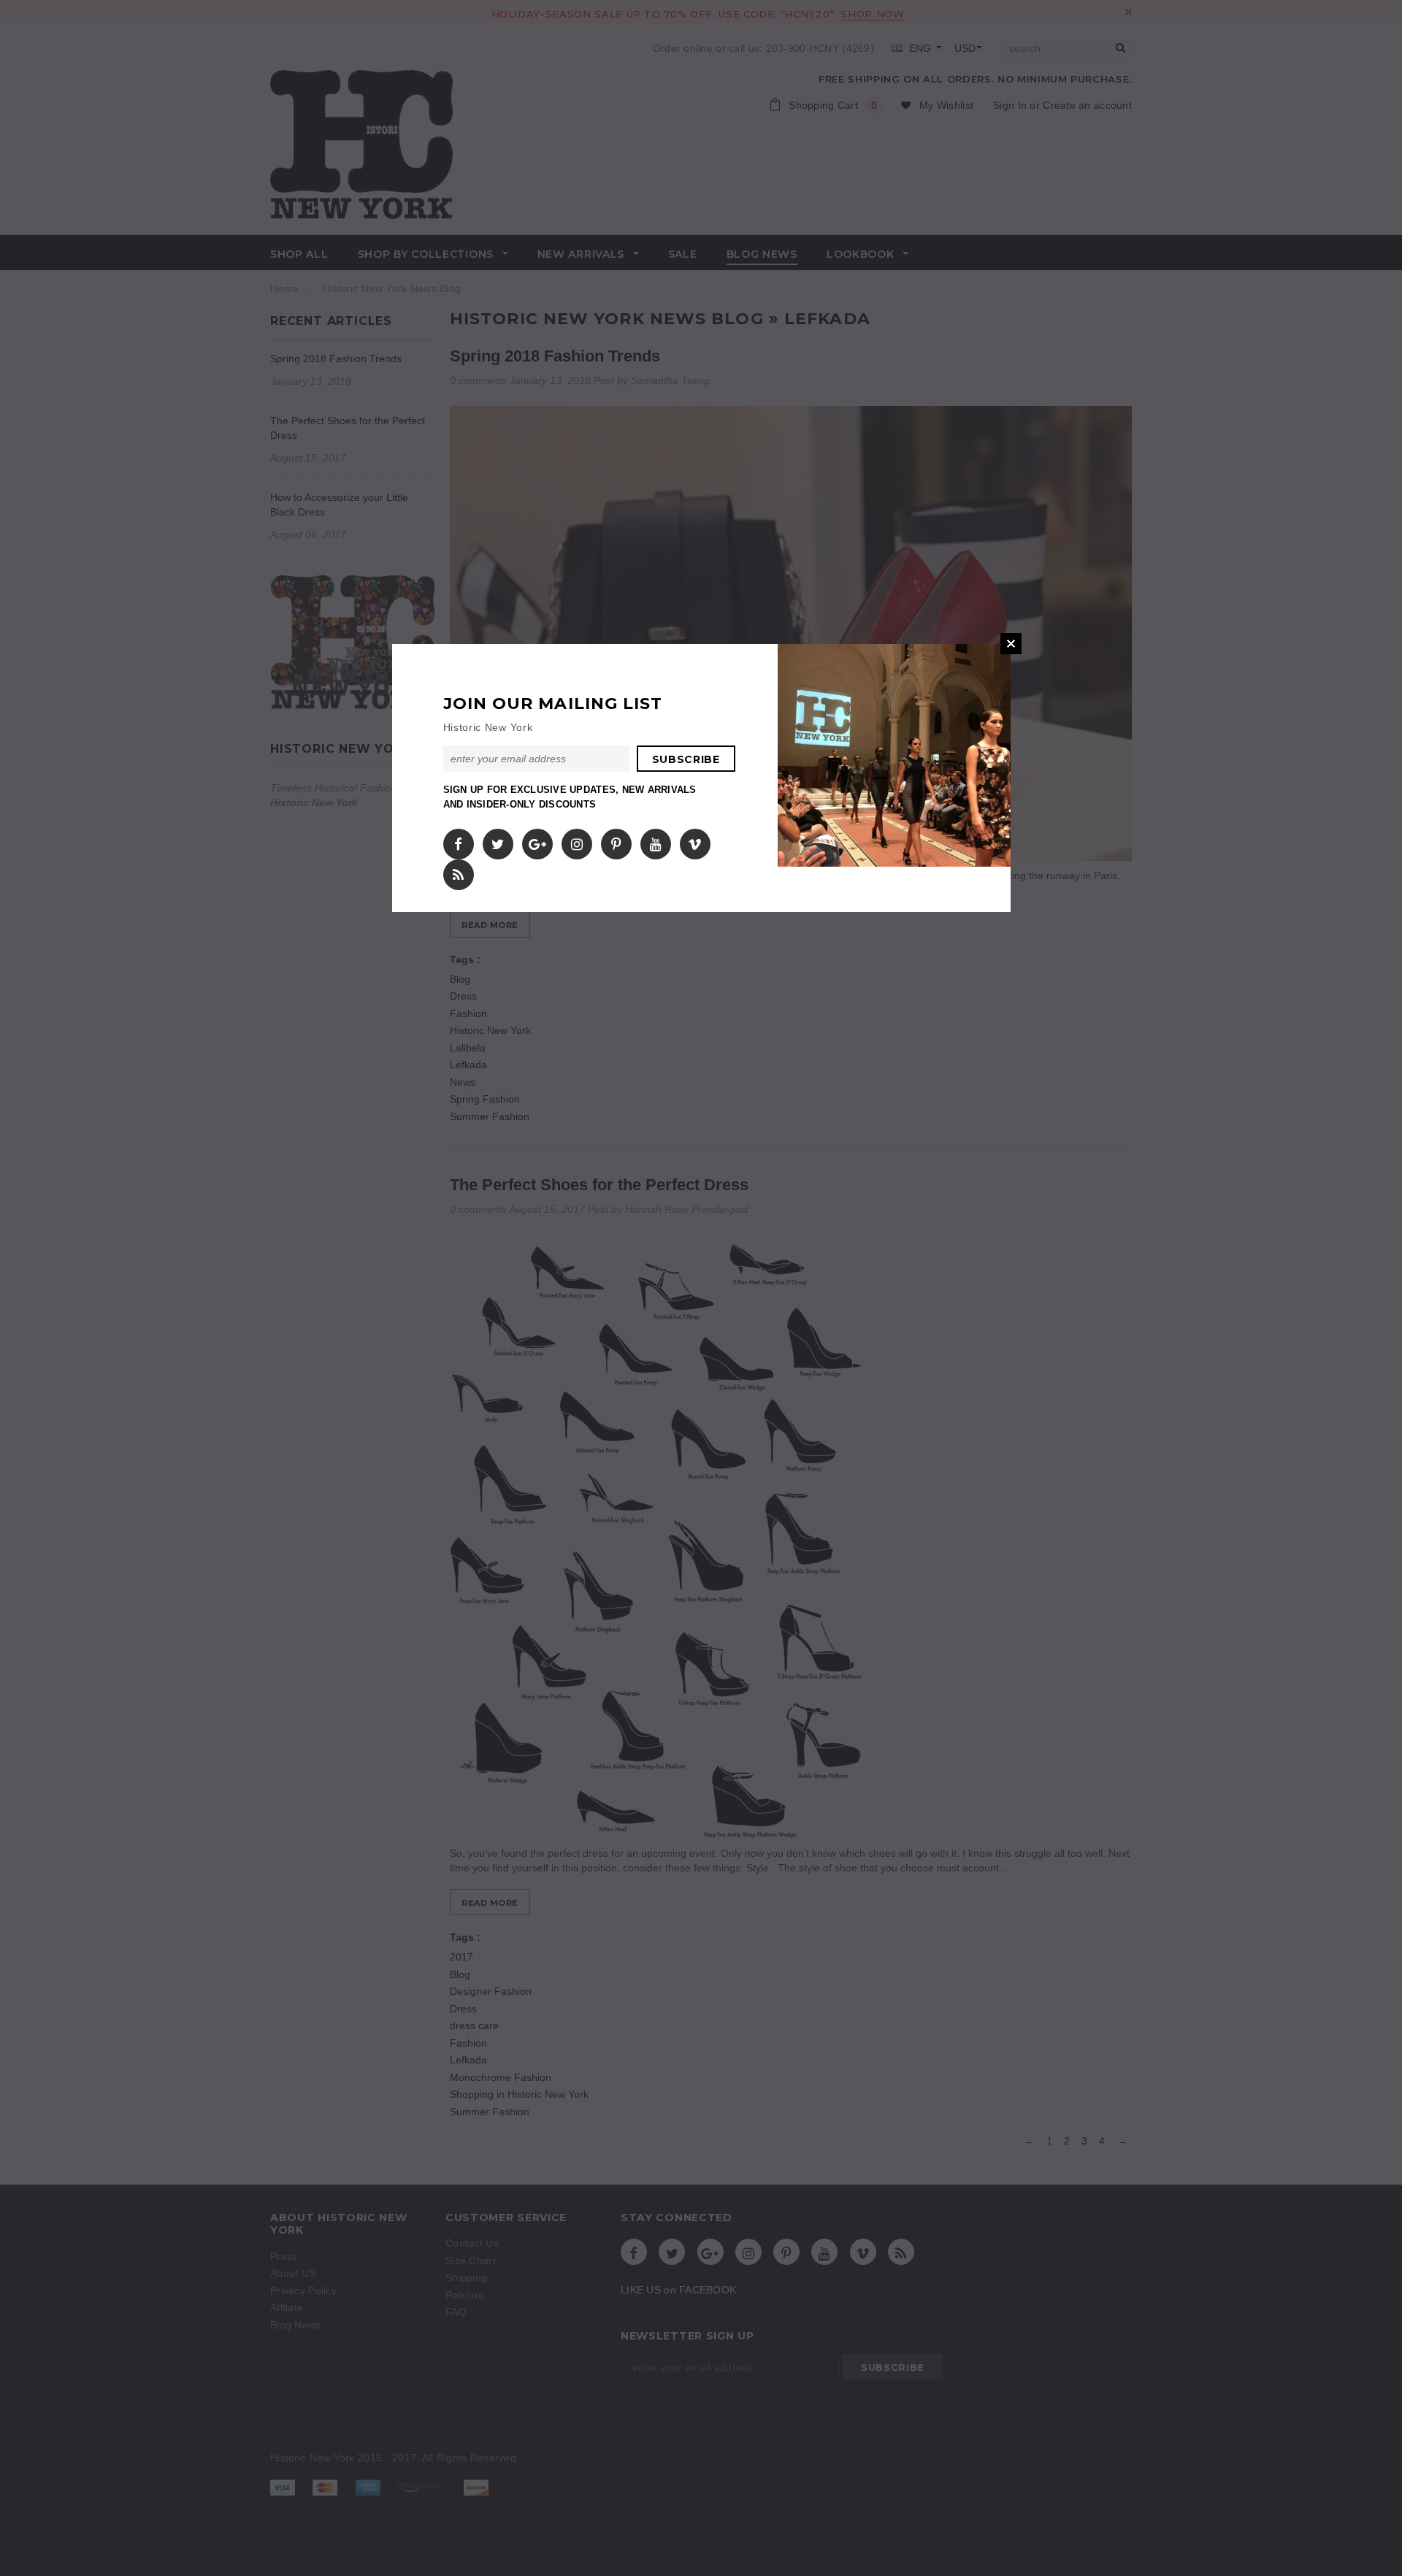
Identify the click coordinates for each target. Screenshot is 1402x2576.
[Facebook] (458, 840)
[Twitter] (498, 840)
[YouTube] (656, 840)
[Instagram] (577, 840)
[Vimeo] (695, 840)
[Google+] (537, 840)
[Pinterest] (616, 840)
